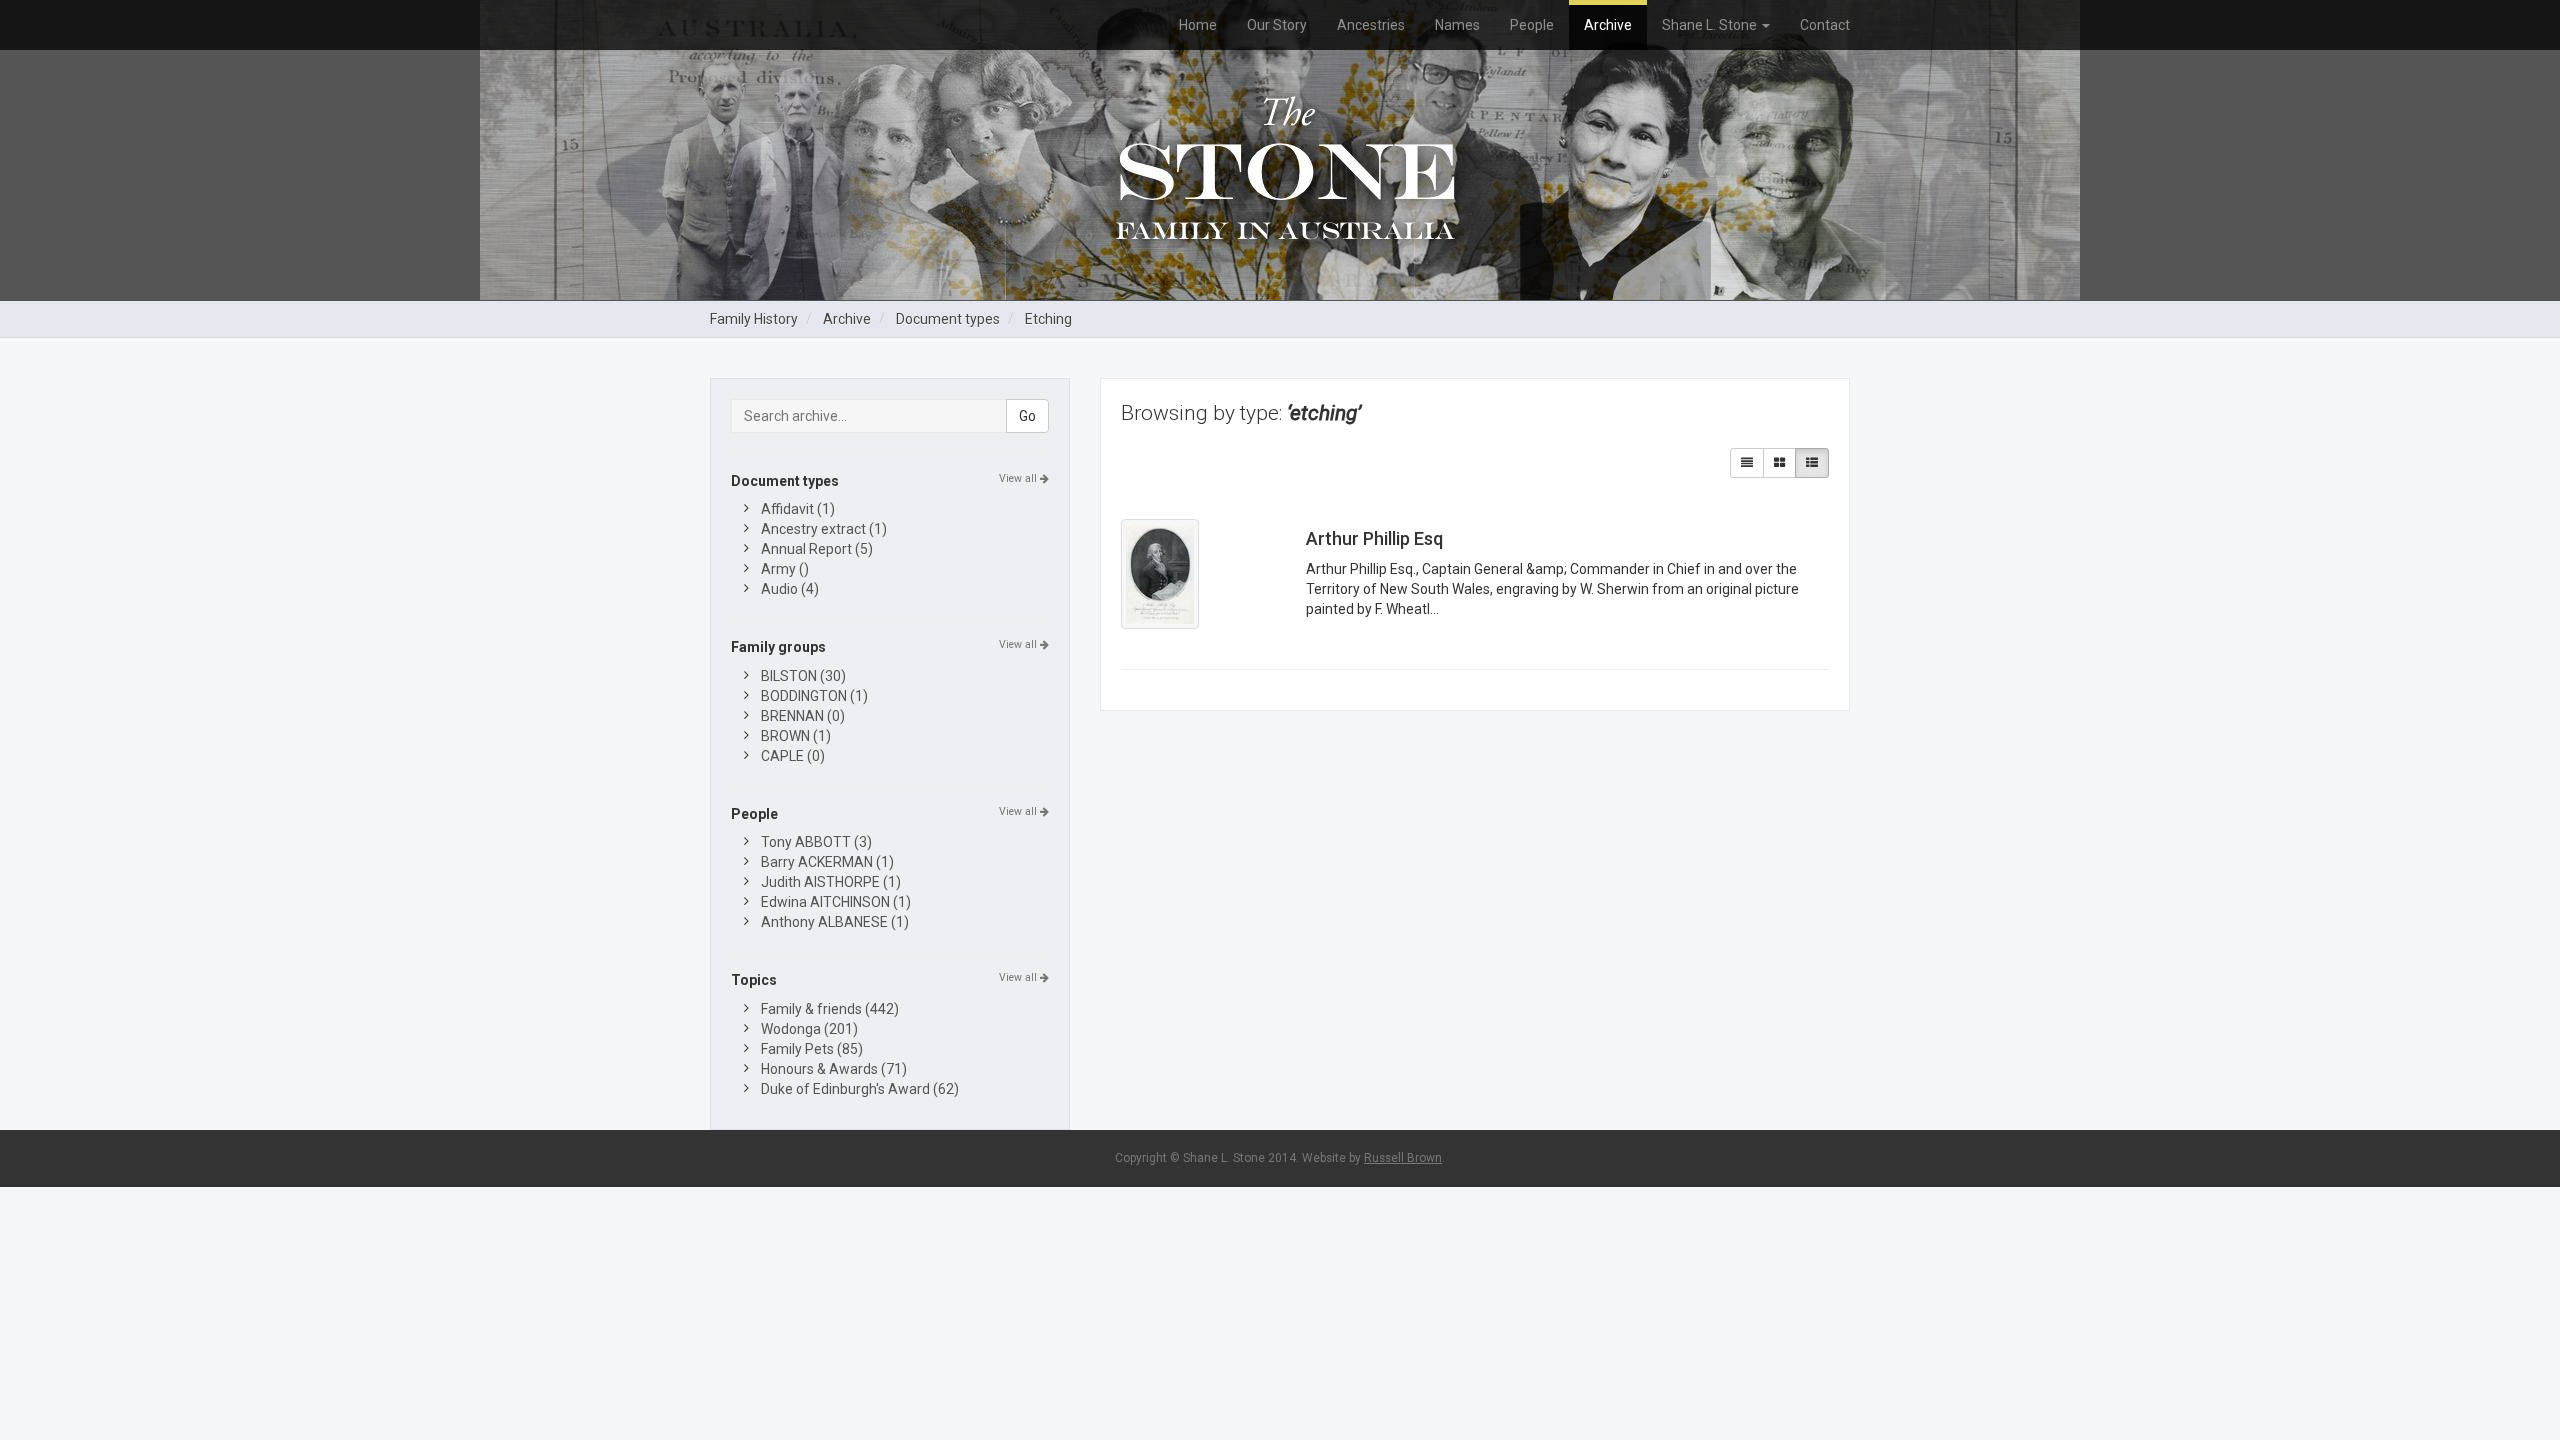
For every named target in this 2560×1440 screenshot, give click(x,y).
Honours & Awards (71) (834, 1069)
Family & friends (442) (830, 1009)
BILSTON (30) (803, 676)
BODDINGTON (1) (814, 696)
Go (1027, 416)
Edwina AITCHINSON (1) (836, 902)
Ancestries (1371, 25)
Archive (1608, 25)
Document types (948, 319)
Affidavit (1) (798, 509)
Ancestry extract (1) (824, 529)
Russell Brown (1403, 1158)
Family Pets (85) (812, 1049)
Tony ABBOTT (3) (816, 842)
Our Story (1277, 25)
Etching (1048, 319)
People (1532, 25)
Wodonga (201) (809, 1029)
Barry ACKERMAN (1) (827, 862)
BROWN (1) (796, 736)
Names (1457, 25)
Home (1198, 25)
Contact (1825, 25)
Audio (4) (790, 589)
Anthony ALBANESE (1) (835, 922)
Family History (754, 319)
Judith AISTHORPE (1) (831, 882)
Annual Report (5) (817, 549)
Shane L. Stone (1711, 25)
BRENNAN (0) (803, 716)
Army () (785, 569)
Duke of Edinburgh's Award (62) (860, 1089)
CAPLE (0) (793, 756)
